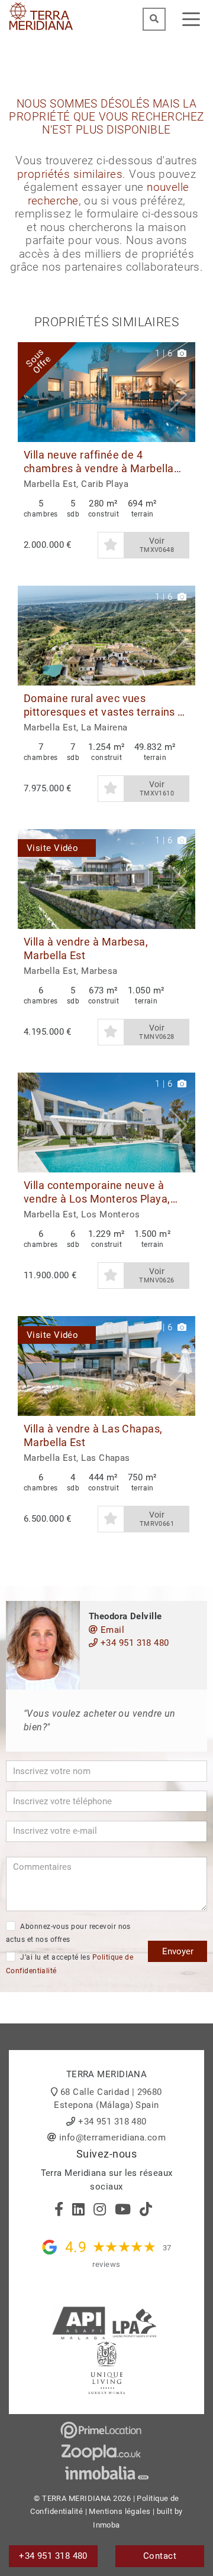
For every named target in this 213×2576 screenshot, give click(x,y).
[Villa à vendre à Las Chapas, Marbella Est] (106, 1366)
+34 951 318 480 (133, 1643)
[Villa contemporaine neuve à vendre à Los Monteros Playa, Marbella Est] (106, 1123)
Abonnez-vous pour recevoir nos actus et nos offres (68, 1933)
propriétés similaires (70, 174)
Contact (160, 2556)
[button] (182, 392)
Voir (157, 545)
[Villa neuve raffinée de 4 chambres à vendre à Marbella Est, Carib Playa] (106, 392)
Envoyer (178, 1951)
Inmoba (106, 2525)
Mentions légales (120, 2511)
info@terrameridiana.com (112, 2138)
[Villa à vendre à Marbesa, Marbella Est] (106, 879)
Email (111, 1630)
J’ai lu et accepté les (70, 1964)
